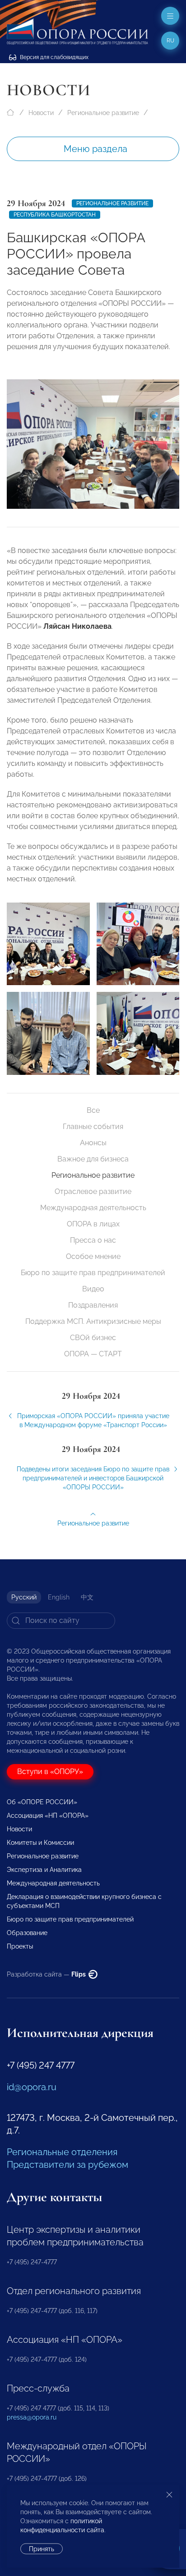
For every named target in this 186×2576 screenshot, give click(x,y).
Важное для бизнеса (93, 1159)
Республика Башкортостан (55, 215)
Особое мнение (93, 1256)
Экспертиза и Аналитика (44, 1870)
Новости (41, 113)
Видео (93, 1289)
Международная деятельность (93, 1208)
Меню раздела (95, 149)
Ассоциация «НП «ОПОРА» (48, 1816)
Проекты (20, 1946)
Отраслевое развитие (93, 1191)
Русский (24, 1597)
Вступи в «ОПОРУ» (50, 1772)
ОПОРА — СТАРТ (93, 1354)
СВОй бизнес (93, 1338)
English (59, 1597)
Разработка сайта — (47, 1974)
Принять (42, 2549)
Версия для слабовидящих (53, 57)
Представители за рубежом (67, 2165)
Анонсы (93, 1143)
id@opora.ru (32, 2087)
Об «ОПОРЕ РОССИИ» (42, 1802)
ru (170, 41)
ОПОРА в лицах (93, 1224)
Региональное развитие (103, 113)
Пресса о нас (93, 1240)
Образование (27, 1933)
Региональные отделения (62, 2152)
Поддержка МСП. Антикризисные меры (93, 1321)
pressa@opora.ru (32, 2417)
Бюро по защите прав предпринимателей (93, 1273)
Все (93, 1110)
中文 (87, 1597)
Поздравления (93, 1305)
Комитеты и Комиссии (40, 1843)
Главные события (93, 1127)
